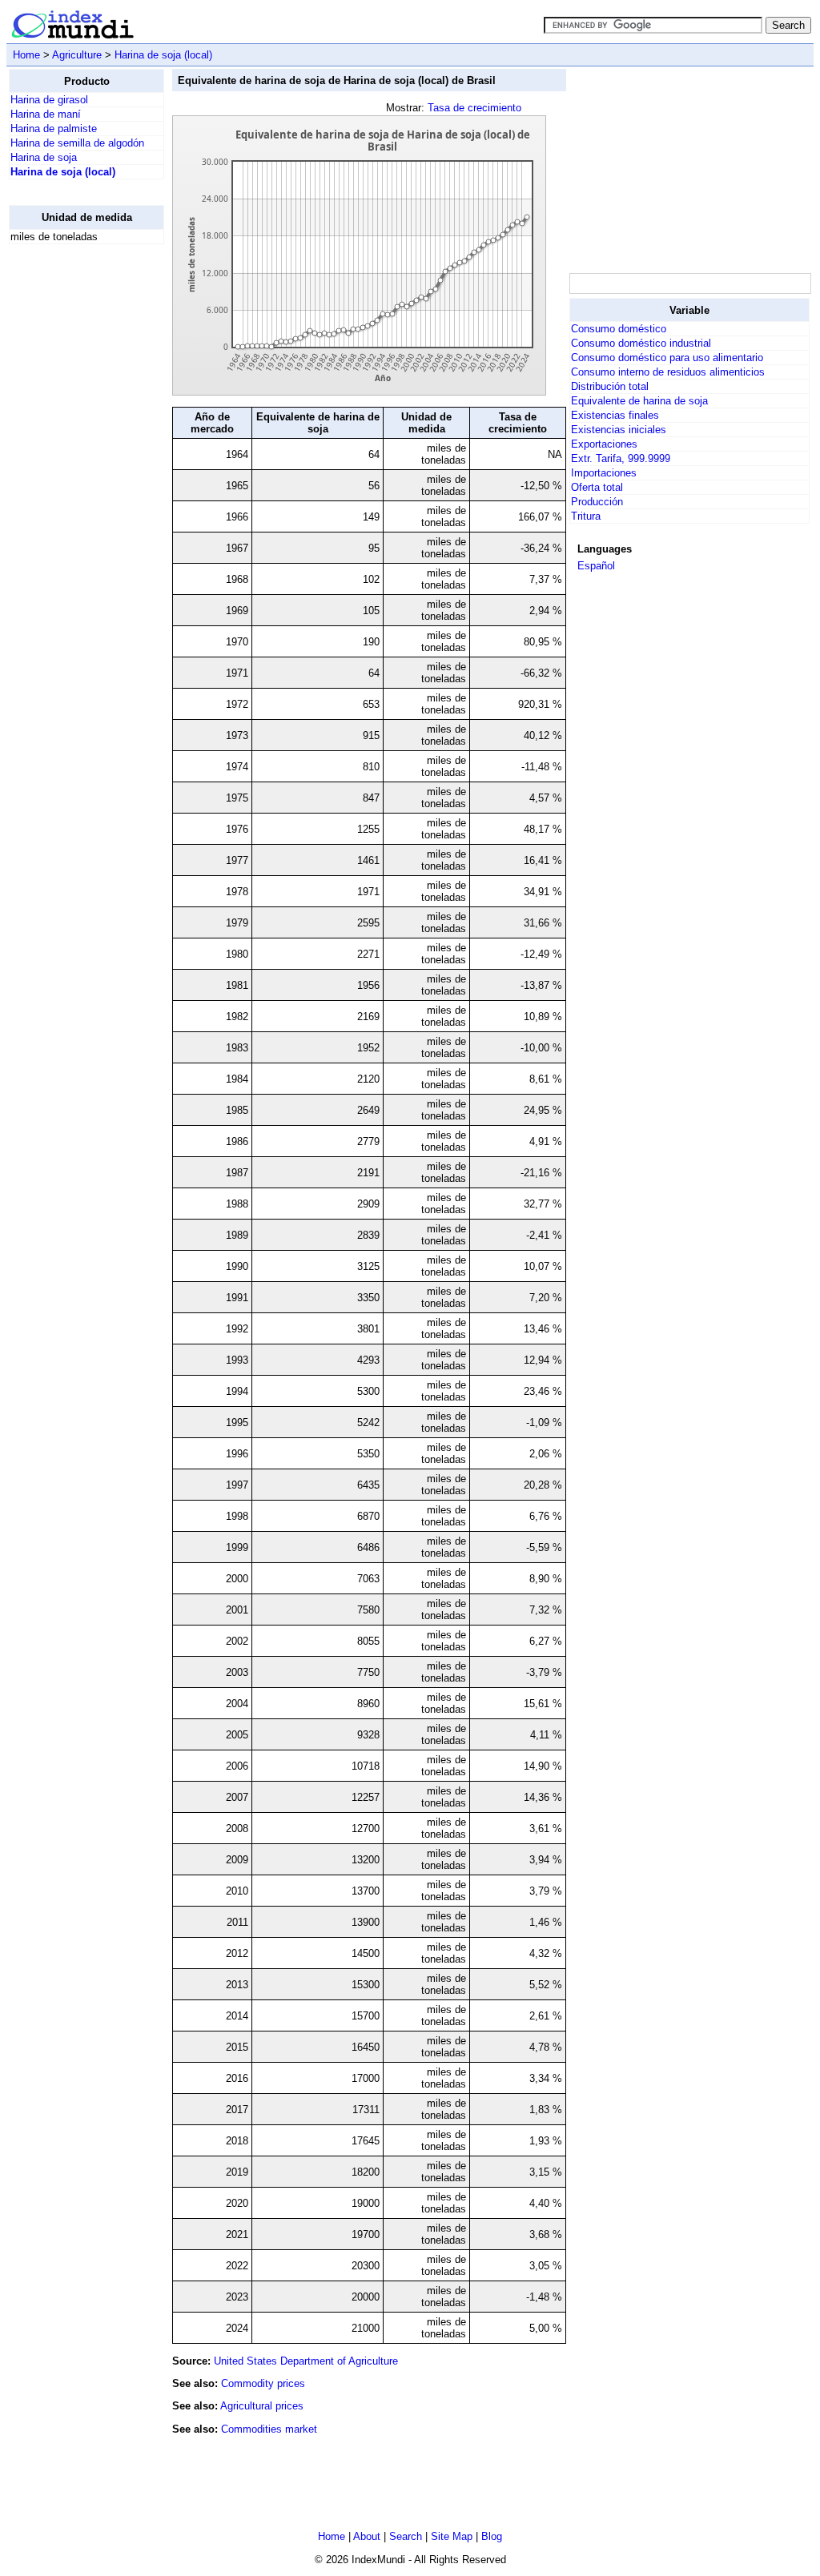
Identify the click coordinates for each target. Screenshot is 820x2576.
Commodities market (269, 2429)
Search (406, 2536)
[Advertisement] (73, 497)
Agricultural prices (262, 2406)
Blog (492, 2536)
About (367, 2536)
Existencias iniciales (619, 430)
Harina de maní (46, 114)
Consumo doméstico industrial (641, 343)
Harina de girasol (49, 100)
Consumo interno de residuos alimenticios (668, 372)
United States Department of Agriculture (306, 2361)
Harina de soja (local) (163, 55)
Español (596, 566)
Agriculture (77, 55)
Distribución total (610, 386)
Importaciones (604, 473)
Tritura (586, 516)
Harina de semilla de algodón (77, 143)
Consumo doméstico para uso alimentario (667, 358)
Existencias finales (615, 415)
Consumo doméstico (619, 329)
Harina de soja (44, 157)
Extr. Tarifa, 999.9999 (621, 458)
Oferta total (597, 487)
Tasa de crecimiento (474, 108)
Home (26, 55)
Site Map (452, 2536)
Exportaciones (604, 444)
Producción (597, 502)
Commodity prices (263, 2383)
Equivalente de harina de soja (639, 401)
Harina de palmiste (54, 129)
